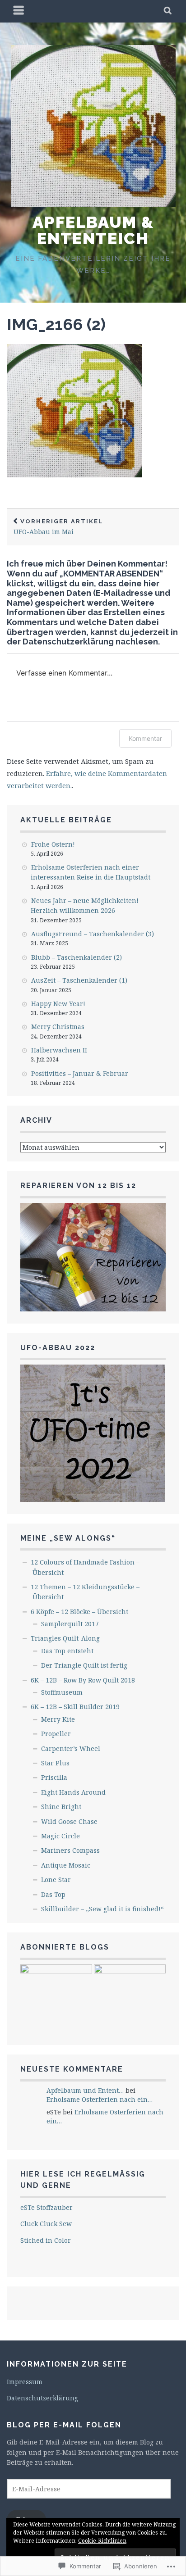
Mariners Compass (70, 1850)
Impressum (25, 2382)
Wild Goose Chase (69, 1821)
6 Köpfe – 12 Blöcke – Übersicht (79, 1612)
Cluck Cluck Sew (46, 2224)
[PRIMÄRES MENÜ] (19, 11)
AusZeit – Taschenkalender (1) (79, 980)
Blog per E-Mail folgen (64, 2425)
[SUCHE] (168, 11)
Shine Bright (61, 1807)
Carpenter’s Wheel (71, 1748)
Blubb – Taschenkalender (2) (77, 957)
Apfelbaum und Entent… (85, 2090)
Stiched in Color (46, 2240)
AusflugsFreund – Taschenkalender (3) (93, 934)
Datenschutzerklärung (42, 2398)
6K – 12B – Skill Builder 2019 (75, 1707)
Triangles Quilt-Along (65, 1638)
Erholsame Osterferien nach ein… (100, 2099)
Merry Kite (58, 1719)
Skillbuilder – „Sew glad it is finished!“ (102, 1909)
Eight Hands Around (73, 1792)
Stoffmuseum (62, 1692)
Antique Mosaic (66, 1865)
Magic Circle (60, 1836)
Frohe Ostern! (53, 844)
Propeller (56, 1734)
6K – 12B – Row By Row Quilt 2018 (83, 1680)
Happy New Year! (58, 1004)
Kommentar (145, 738)
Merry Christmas (58, 1027)
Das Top (53, 1894)
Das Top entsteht (67, 1651)
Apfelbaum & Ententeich (93, 230)
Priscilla (54, 1777)
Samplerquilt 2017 (70, 1624)
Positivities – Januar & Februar (80, 1073)
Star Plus (55, 1763)
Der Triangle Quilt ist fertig (84, 1665)
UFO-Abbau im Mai (58, 527)
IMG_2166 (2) (56, 324)
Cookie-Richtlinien (102, 2541)
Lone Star (56, 1880)
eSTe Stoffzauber (46, 2207)
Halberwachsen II (59, 1050)
